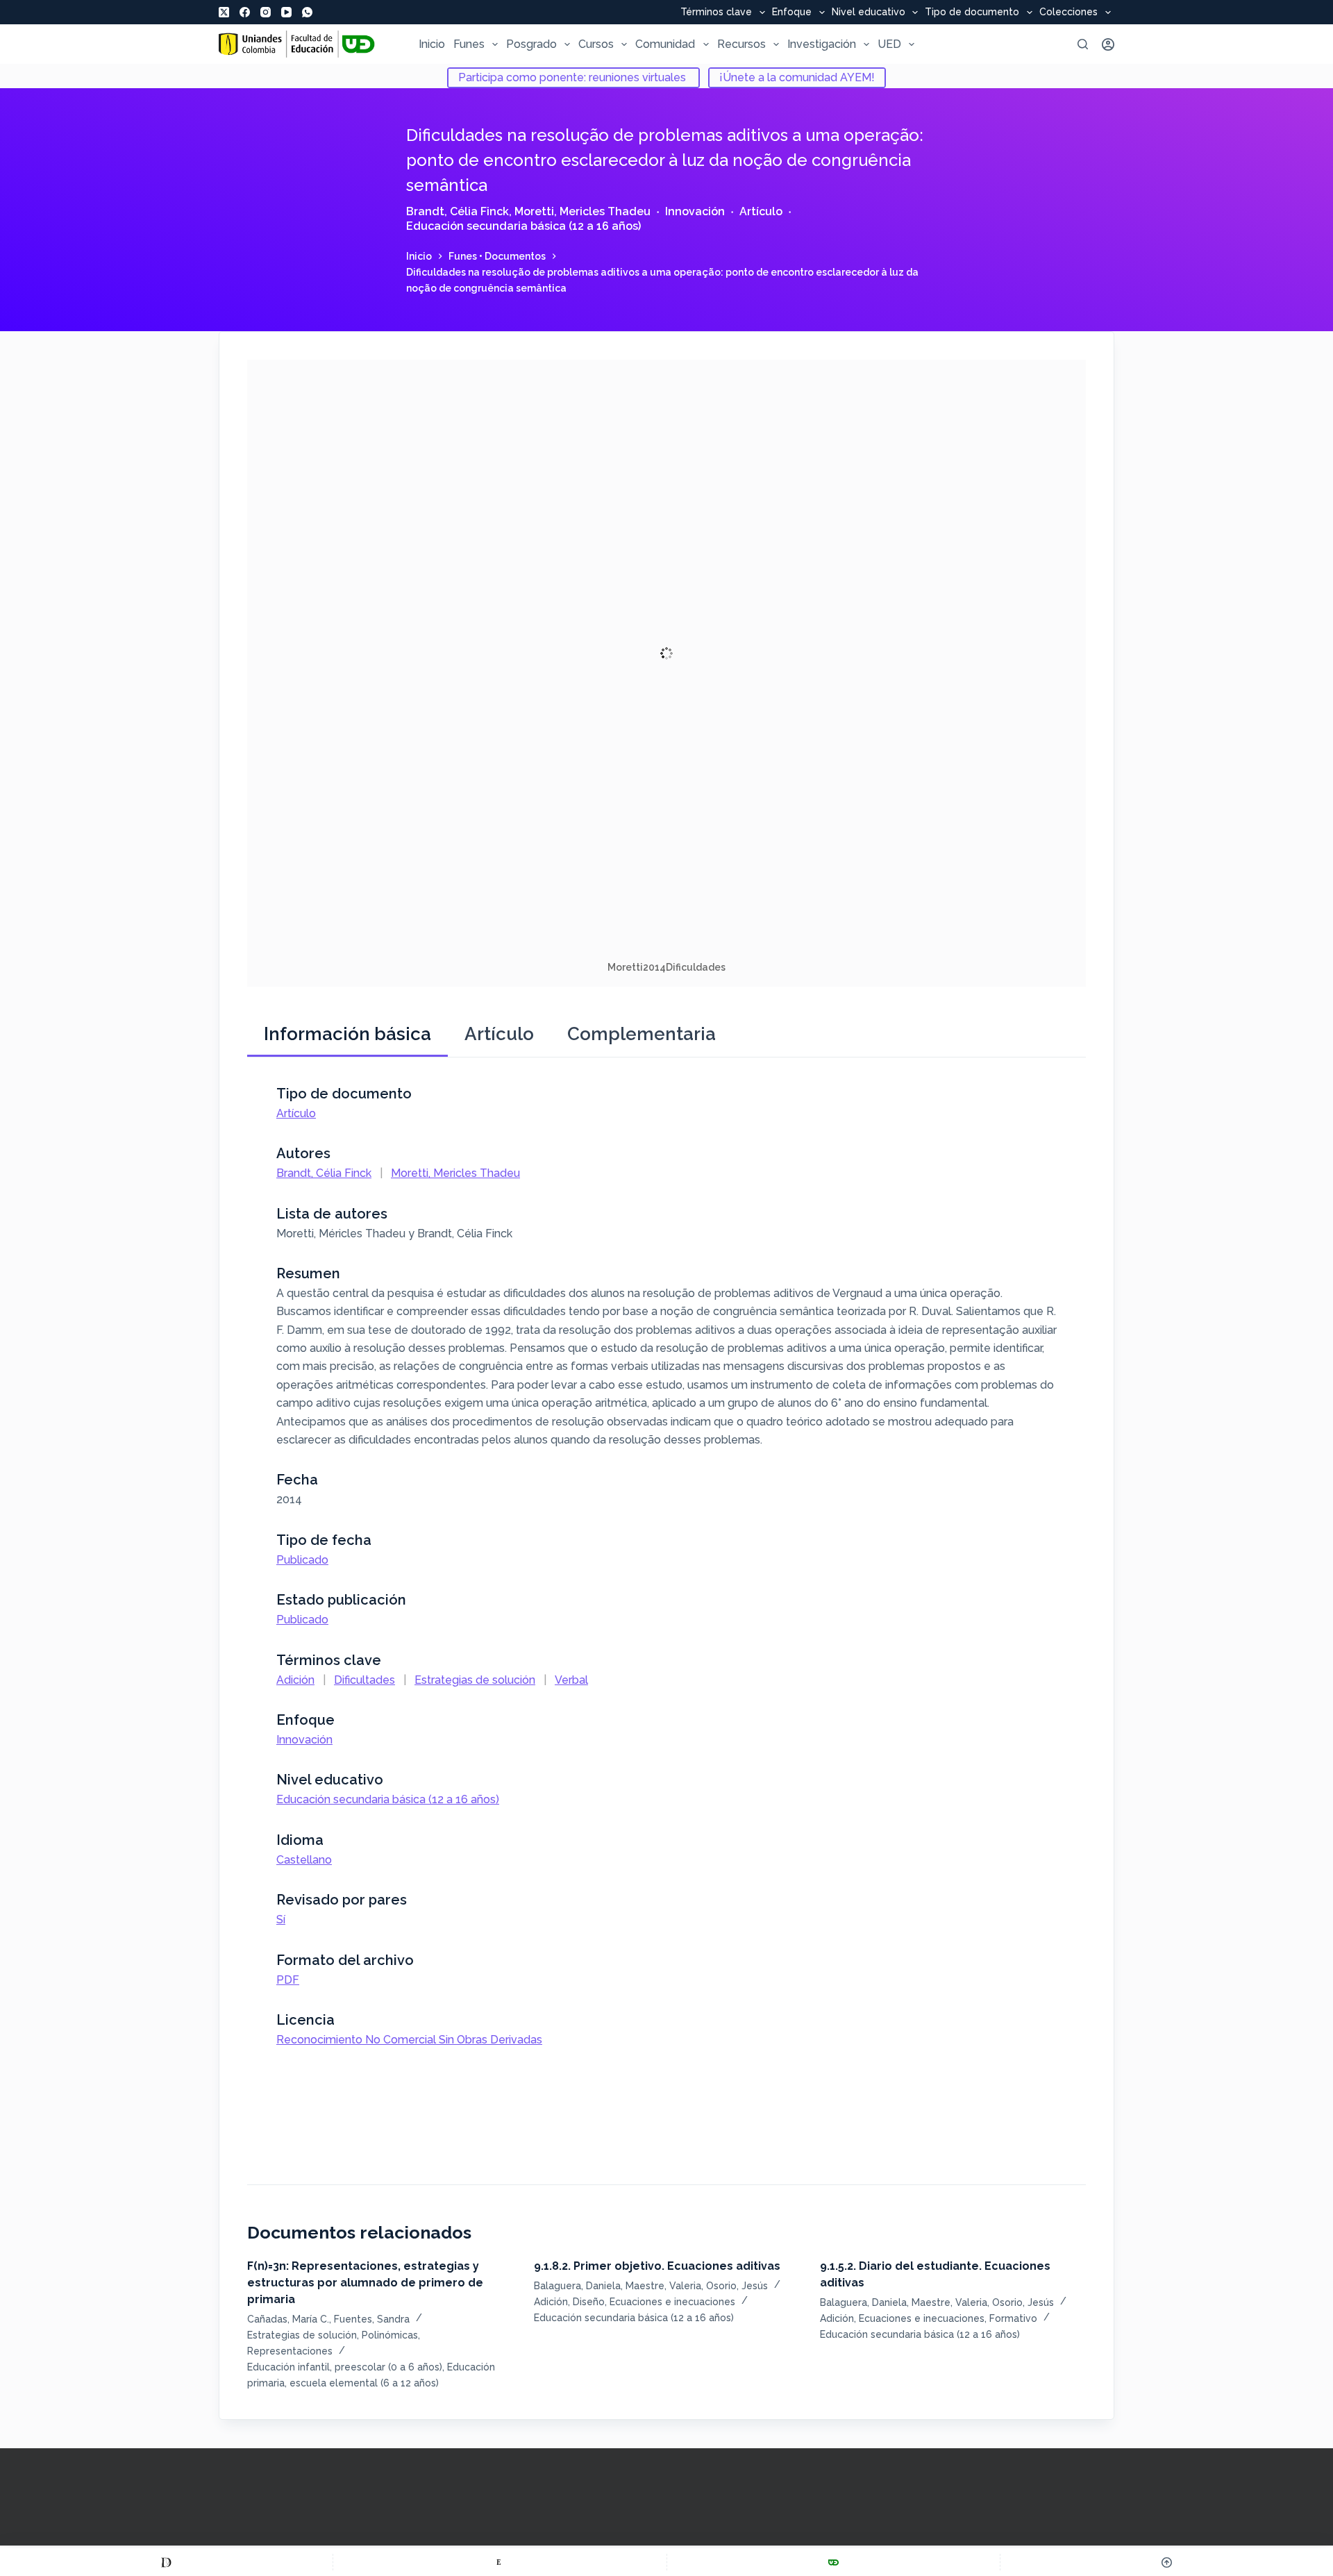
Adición (295, 1680)
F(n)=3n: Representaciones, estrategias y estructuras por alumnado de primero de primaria (365, 2283)
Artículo (761, 211)
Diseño (589, 2302)
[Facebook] (245, 12)
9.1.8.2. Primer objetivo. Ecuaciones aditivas (657, 2266)
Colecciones (1068, 12)
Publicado (302, 1560)
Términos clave (716, 12)
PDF (288, 1980)
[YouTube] (286, 12)
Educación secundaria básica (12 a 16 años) (523, 226)
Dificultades (364, 1680)
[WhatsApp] (307, 12)
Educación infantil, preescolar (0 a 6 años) (345, 2367)
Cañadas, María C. (288, 2319)
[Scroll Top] (1167, 2562)
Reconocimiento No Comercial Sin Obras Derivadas (409, 2040)
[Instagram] (266, 12)
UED (889, 44)
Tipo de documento (972, 12)
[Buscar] (1083, 44)
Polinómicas (390, 2335)
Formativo (1013, 2318)
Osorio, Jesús (737, 2286)
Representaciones (290, 2351)
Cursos (596, 44)
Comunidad (665, 44)
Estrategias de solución (475, 1680)
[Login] (1108, 44)
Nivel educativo (869, 12)
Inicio (432, 44)
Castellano (304, 1860)
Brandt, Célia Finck (458, 211)
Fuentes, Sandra (372, 2319)
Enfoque (792, 12)
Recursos (741, 44)
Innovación (695, 211)
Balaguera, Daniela (577, 2286)
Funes (469, 44)
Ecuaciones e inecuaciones (672, 2302)
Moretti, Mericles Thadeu (582, 211)
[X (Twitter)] (224, 12)
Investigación (822, 44)
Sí (281, 1920)
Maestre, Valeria (663, 2286)
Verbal (571, 1680)
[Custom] (166, 2562)
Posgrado (531, 44)
